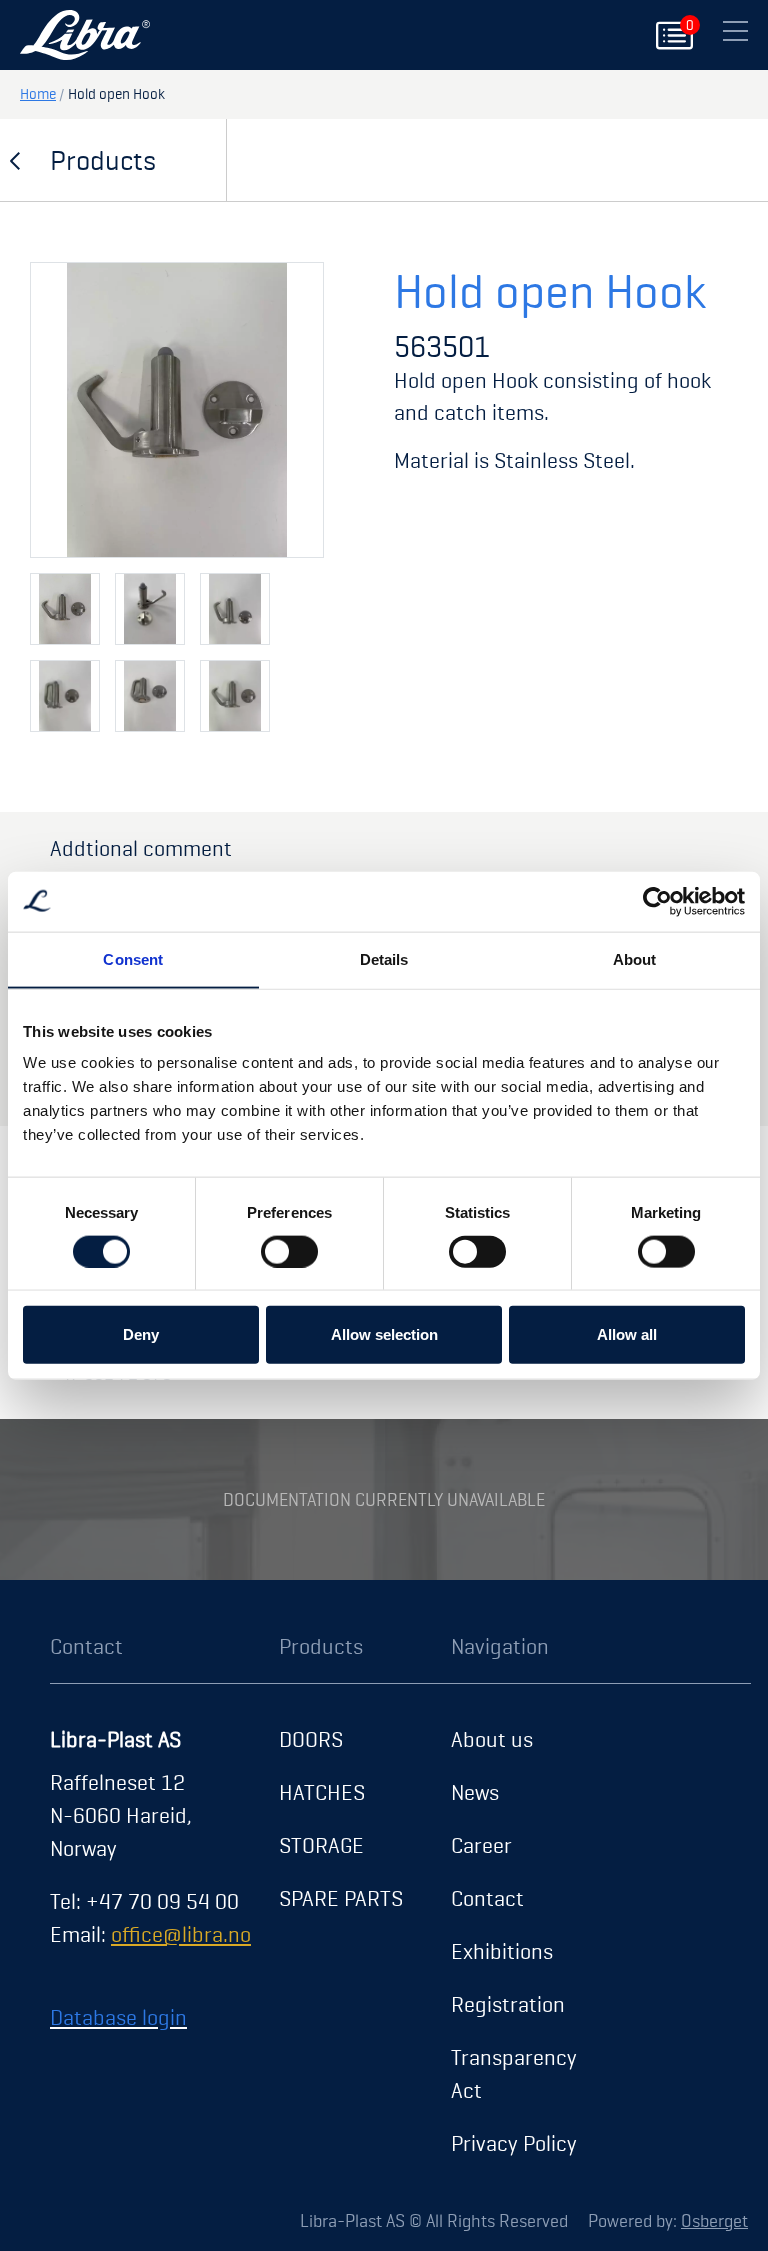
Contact (487, 1898)
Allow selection (384, 1334)
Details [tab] (384, 958)
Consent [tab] (133, 958)
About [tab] (635, 958)
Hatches (322, 1792)
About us (492, 1739)
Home (38, 94)
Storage (321, 1845)
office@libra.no (181, 1934)
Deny (141, 1334)
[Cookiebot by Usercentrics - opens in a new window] (657, 901)
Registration (508, 2004)
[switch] (289, 1251)
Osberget (714, 2220)
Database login (118, 2017)
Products (103, 160)
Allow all (627, 1334)
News (475, 1792)
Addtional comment (141, 848)
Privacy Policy (514, 2143)
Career (481, 1845)
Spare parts (341, 1898)
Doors (311, 1739)
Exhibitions (502, 1951)
